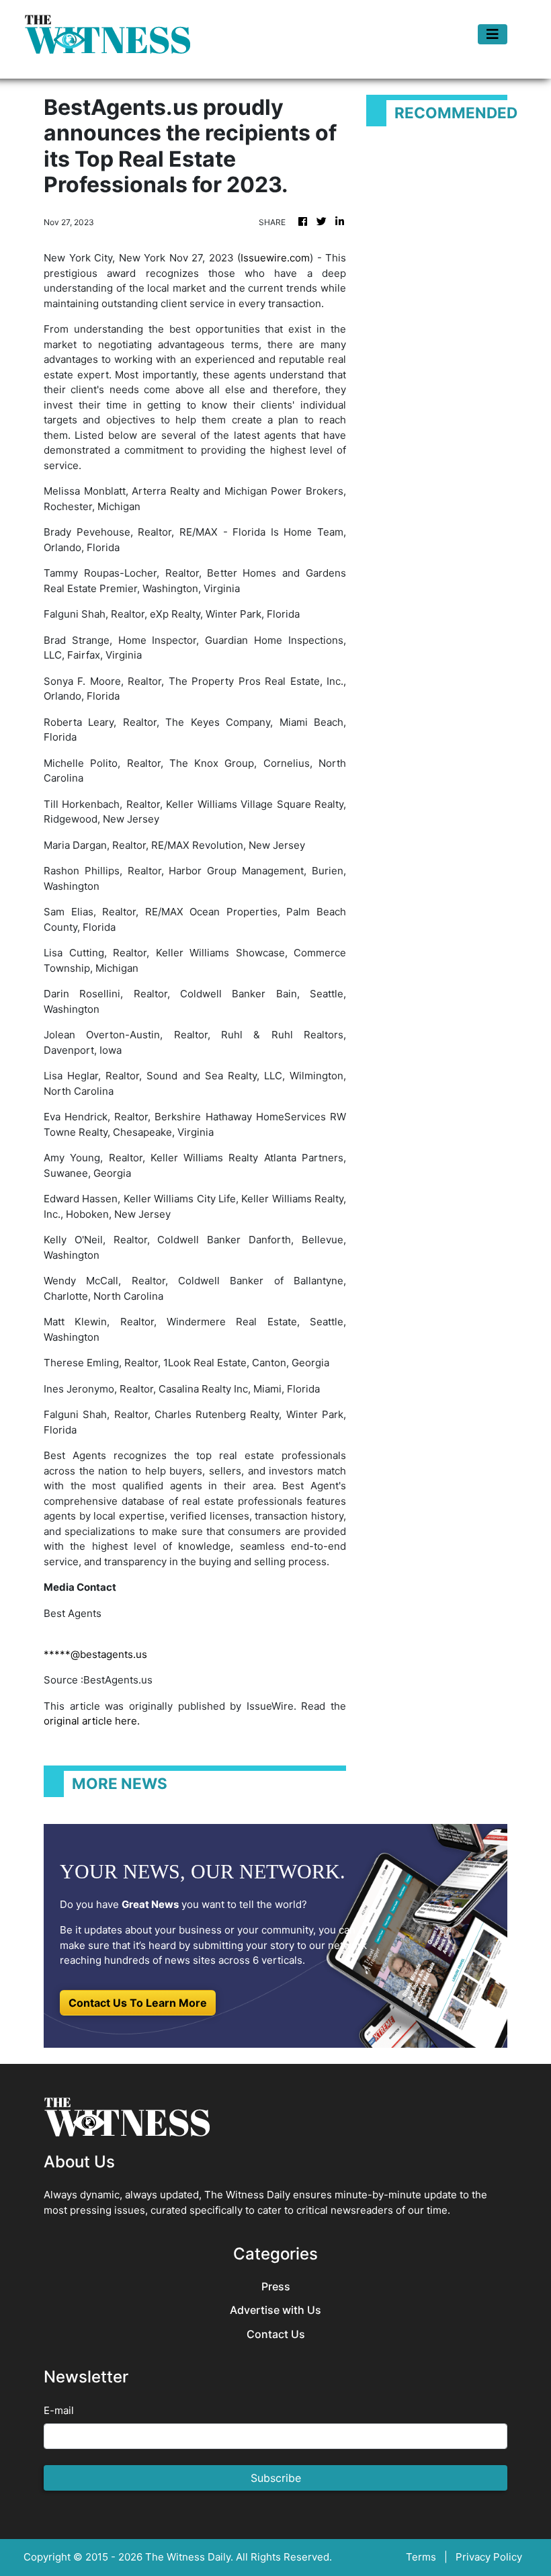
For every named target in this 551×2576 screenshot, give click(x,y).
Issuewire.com (275, 258)
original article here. (92, 1721)
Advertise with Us (275, 2310)
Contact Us (276, 2334)
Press (276, 2287)
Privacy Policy (489, 2557)
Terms (421, 2557)
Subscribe (276, 2478)
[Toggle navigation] (493, 34)
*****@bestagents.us (95, 1654)
